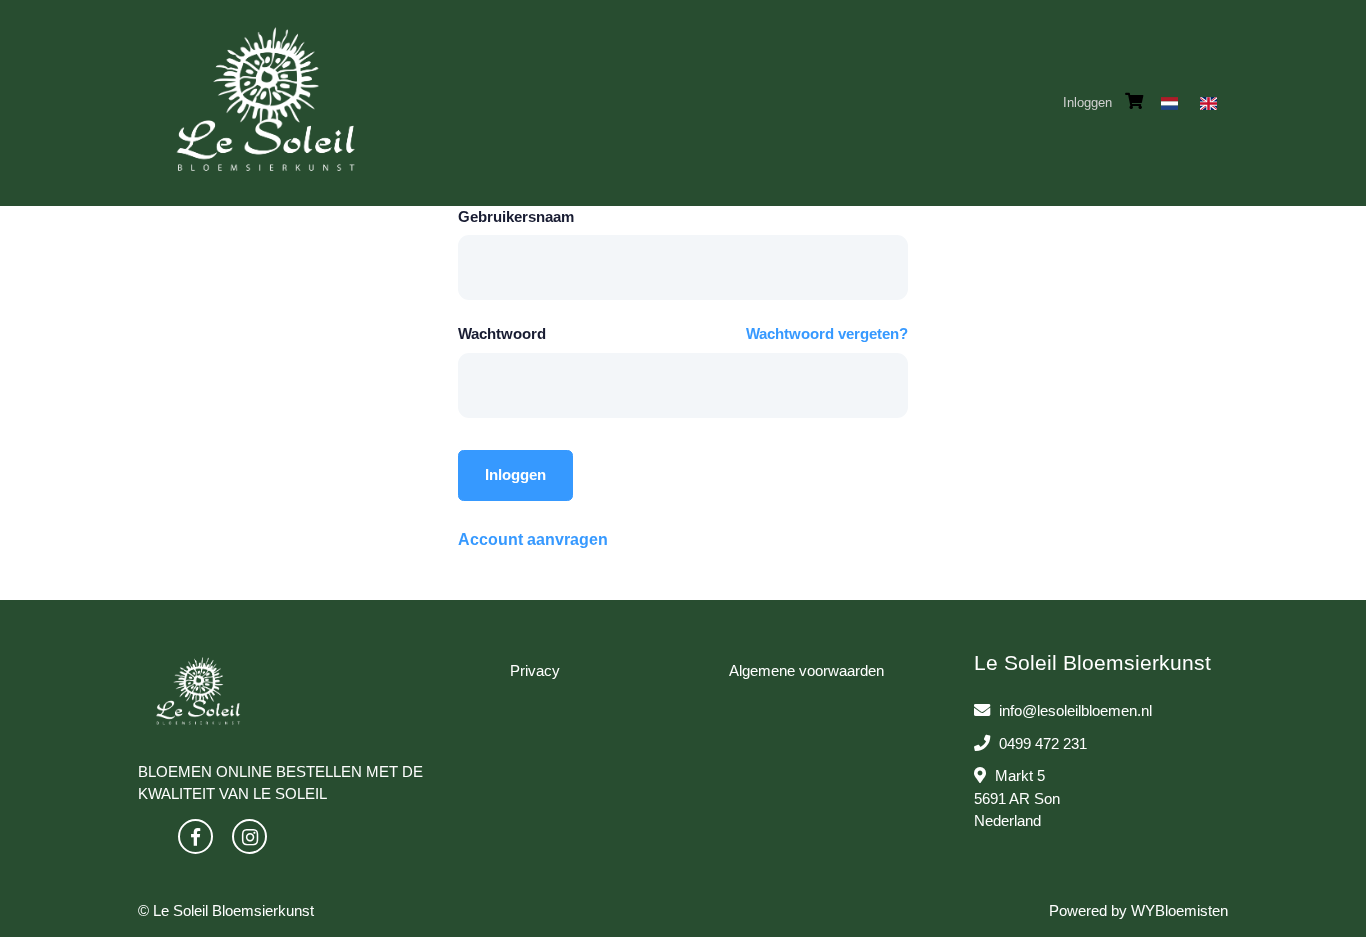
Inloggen (1087, 102)
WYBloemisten (1179, 910)
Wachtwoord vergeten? (827, 333)
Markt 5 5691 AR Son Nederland (1017, 798)
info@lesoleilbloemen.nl (1075, 710)
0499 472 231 (1041, 743)
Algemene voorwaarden (806, 670)
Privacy (535, 670)
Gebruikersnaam (516, 216)
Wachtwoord (502, 333)
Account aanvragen (533, 539)
